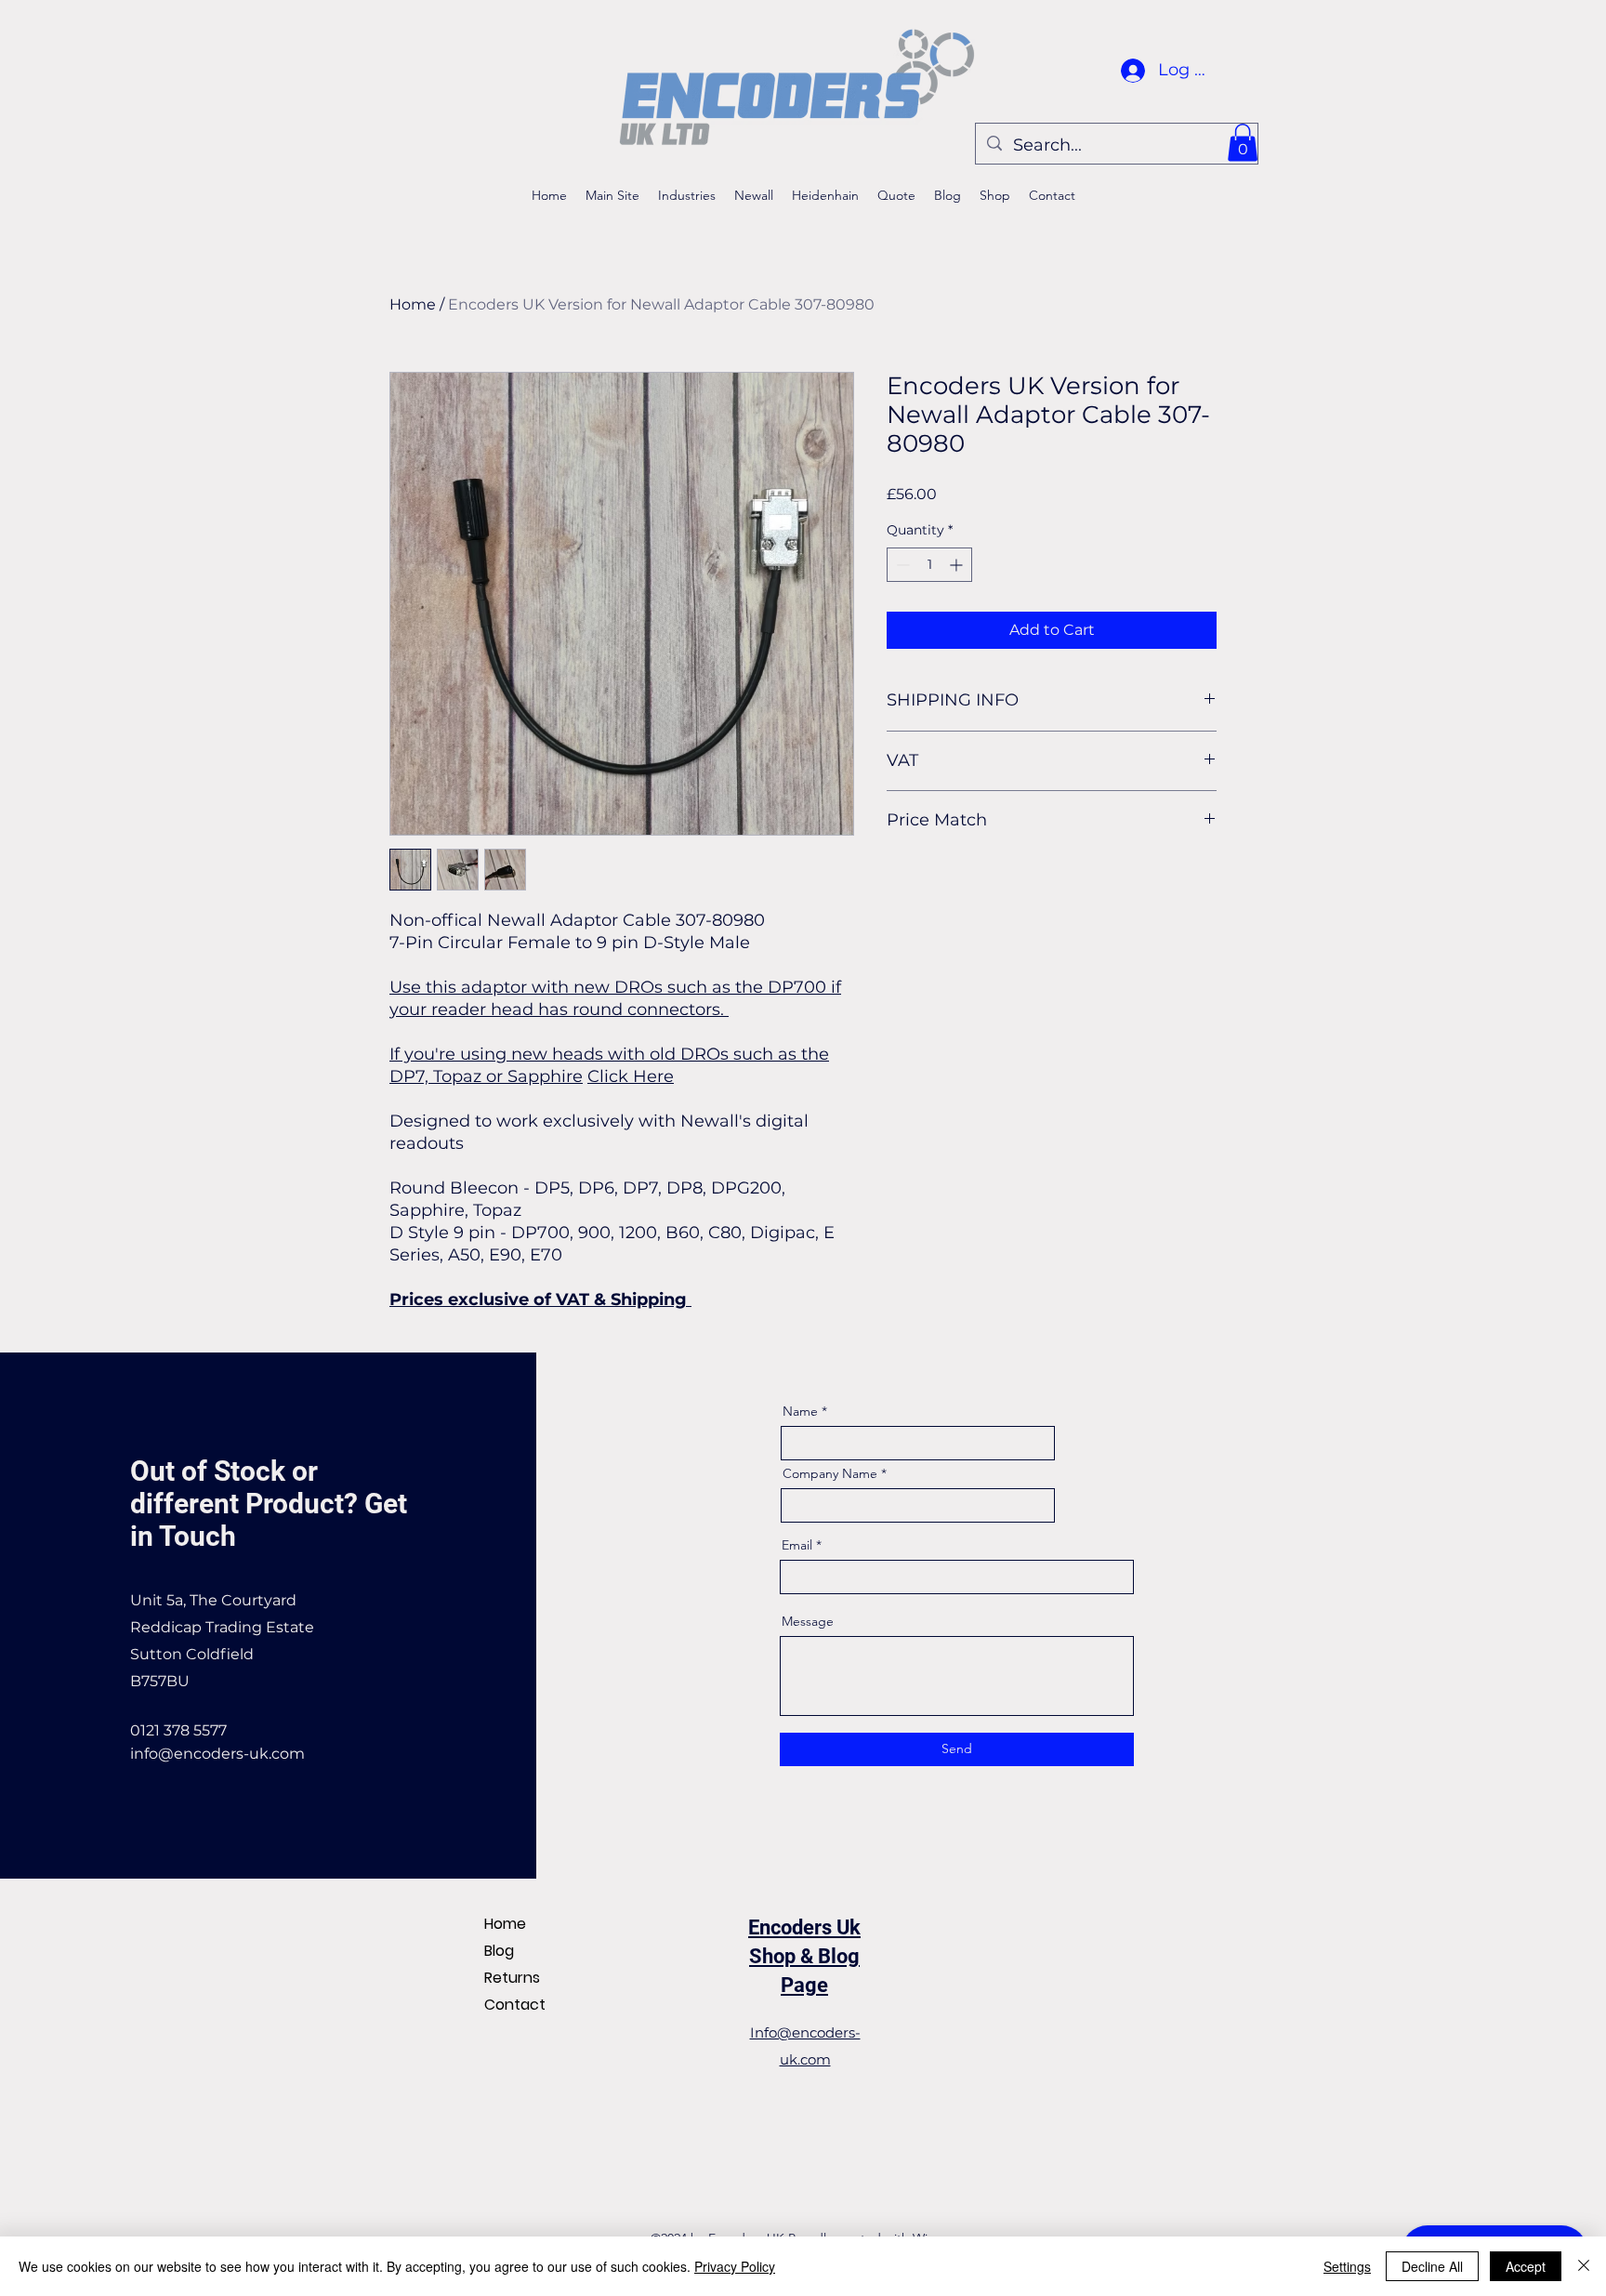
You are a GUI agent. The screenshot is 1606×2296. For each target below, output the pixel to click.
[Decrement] (901, 565)
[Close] (1584, 2266)
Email (797, 1545)
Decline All (1432, 2266)
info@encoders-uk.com (217, 1754)
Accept (1526, 2266)
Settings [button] (1347, 2266)
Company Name (830, 1473)
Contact (515, 2005)
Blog (499, 1951)
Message (808, 1621)
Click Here (631, 1076)
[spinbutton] (929, 565)
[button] (1243, 143)
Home (413, 304)
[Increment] (958, 565)
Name (800, 1411)
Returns (512, 1978)
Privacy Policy (735, 2266)
